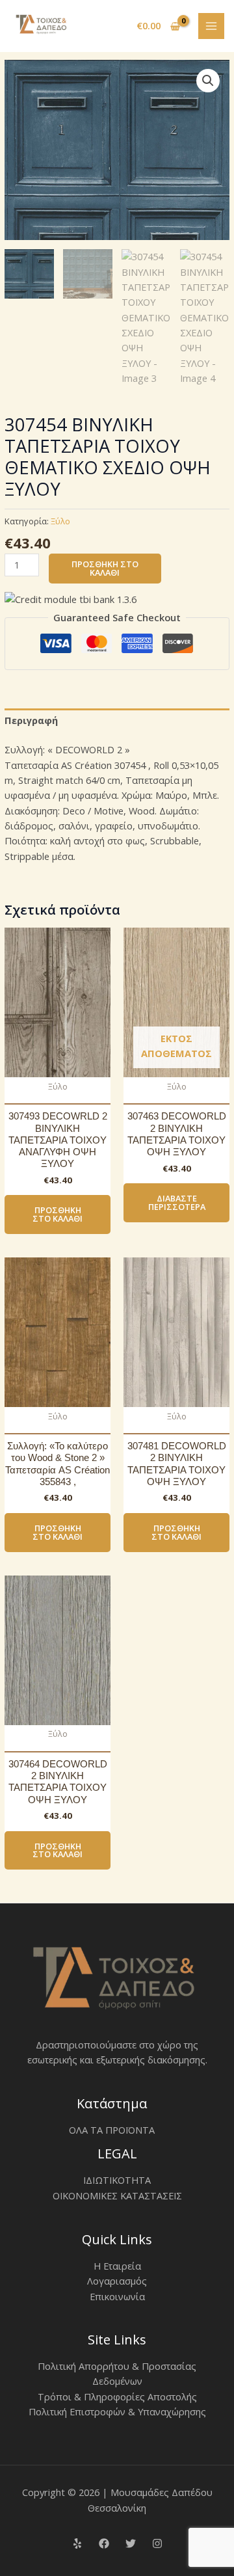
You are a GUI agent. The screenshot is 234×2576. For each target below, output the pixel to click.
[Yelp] (77, 2543)
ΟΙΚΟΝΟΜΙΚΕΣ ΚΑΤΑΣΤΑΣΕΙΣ (117, 2195)
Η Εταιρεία (117, 2266)
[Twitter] (131, 2543)
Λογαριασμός (117, 2281)
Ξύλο (60, 521)
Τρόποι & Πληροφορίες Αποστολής (117, 2396)
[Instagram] (157, 2543)
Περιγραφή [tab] (31, 720)
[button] (208, 81)
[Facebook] (104, 2543)
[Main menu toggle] (211, 26)
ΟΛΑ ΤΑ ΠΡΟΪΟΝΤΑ (112, 2130)
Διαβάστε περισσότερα (177, 1202)
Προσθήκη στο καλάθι (105, 568)
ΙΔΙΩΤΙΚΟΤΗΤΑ (117, 2180)
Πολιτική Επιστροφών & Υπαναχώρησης (117, 2411)
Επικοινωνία (117, 2296)
